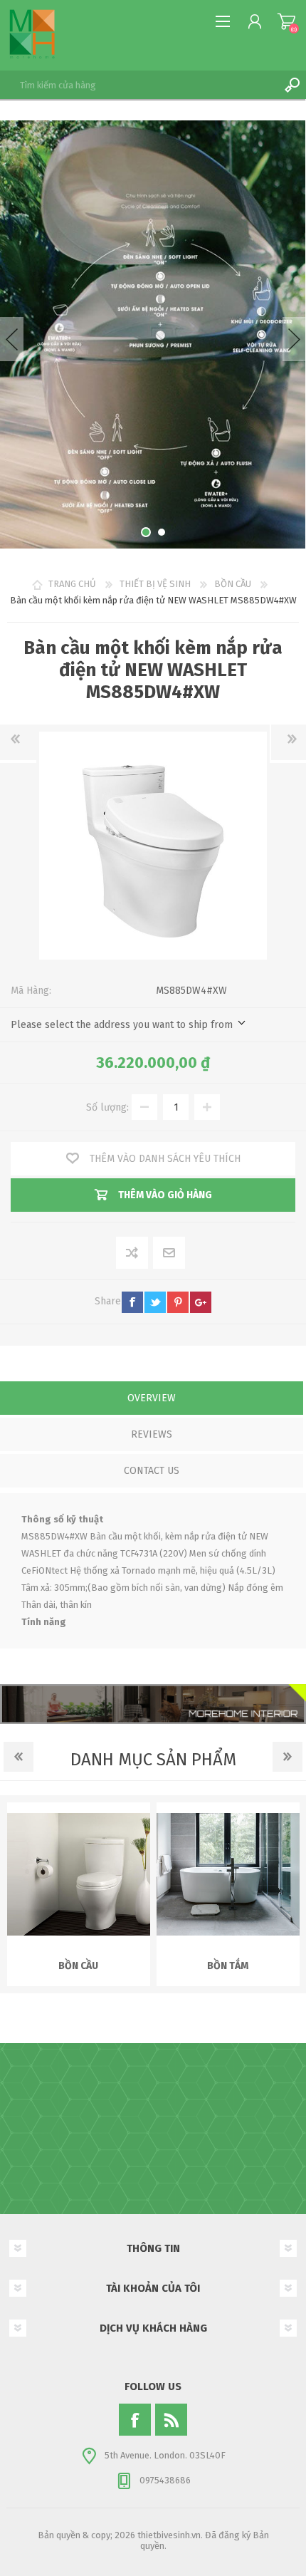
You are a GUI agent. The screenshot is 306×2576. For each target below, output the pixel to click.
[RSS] (171, 2420)
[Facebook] (135, 2420)
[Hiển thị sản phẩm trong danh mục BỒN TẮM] (228, 1874)
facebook (132, 1302)
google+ (201, 1302)
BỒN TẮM (228, 1966)
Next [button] (294, 339)
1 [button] (146, 532)
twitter (155, 1302)
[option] (153, 334)
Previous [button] (12, 339)
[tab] (152, 1399)
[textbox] (139, 85)
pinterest (178, 1302)
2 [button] (162, 532)
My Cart (286, 21)
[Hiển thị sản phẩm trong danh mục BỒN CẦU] (79, 1874)
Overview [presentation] (152, 1398)
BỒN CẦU (78, 1966)
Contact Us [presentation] (152, 1471)
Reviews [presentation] (152, 1434)
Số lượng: (107, 1107)
